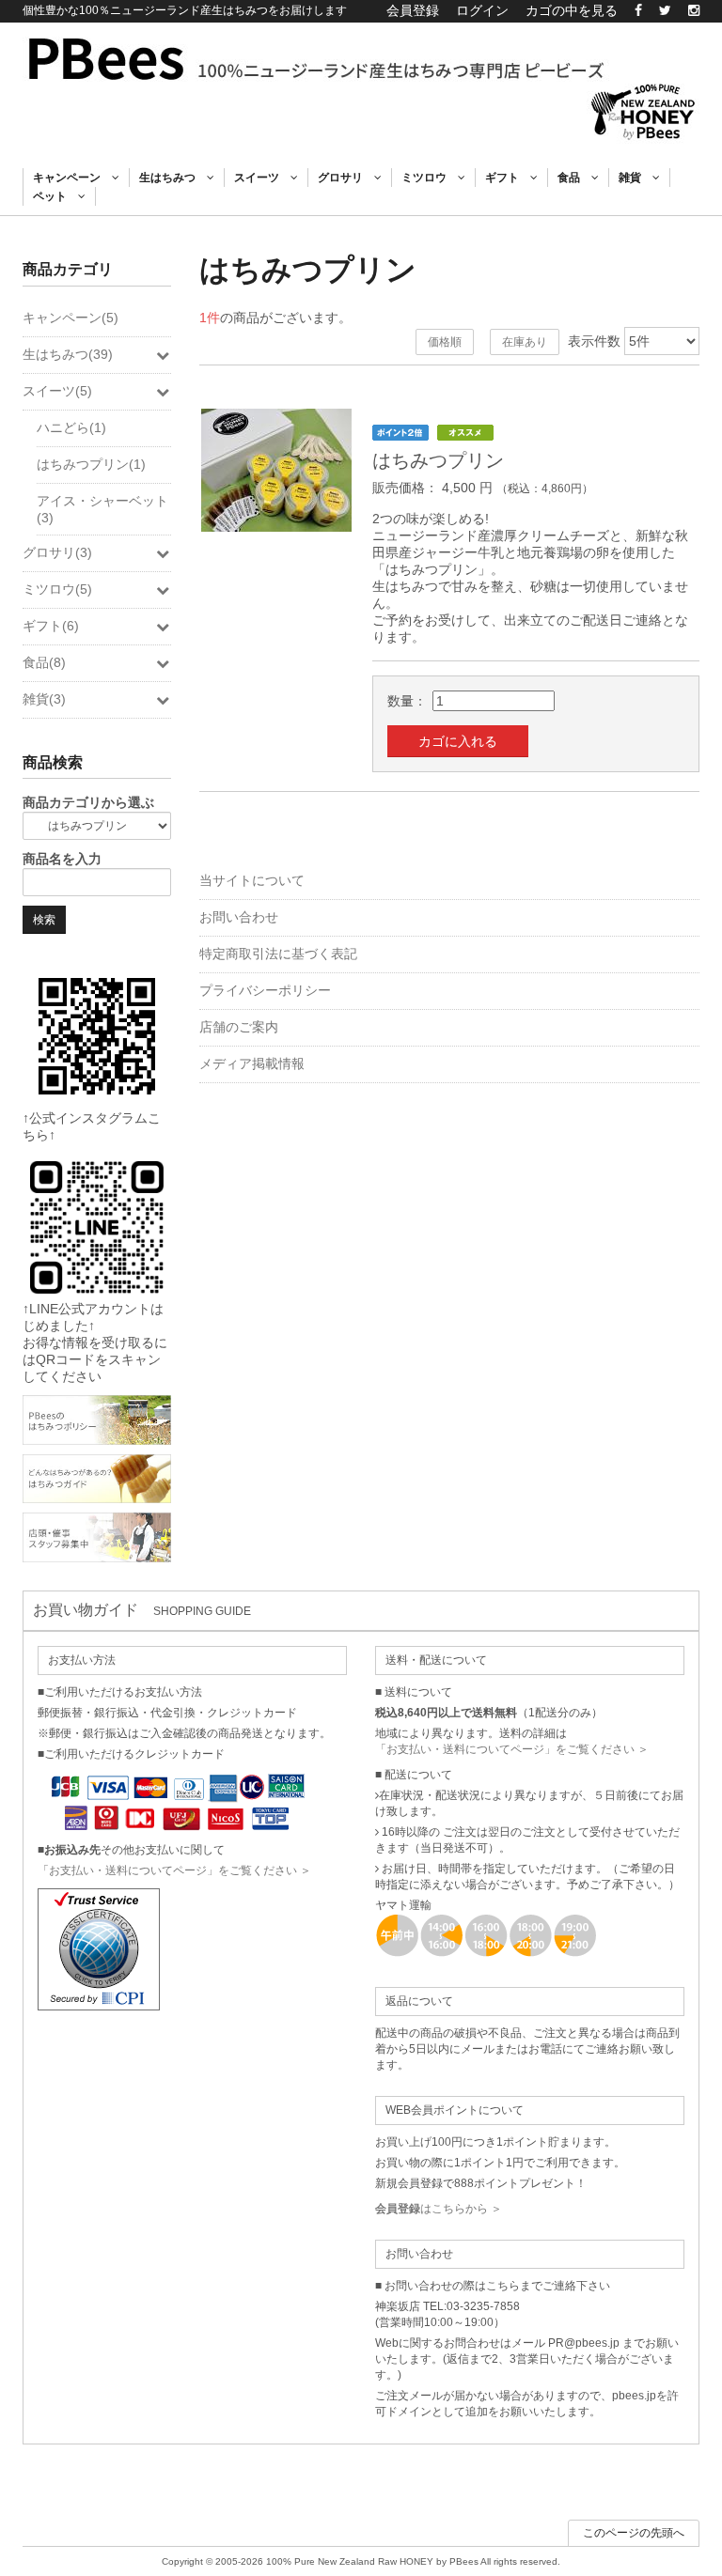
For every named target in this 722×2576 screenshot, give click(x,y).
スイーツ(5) (57, 391)
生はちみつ (173, 178)
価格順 (445, 342)
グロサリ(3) (57, 552)
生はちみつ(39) (68, 354)
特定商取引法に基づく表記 (278, 954)
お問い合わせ (239, 917)
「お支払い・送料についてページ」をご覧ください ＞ (174, 1870)
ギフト (508, 178)
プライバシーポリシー (265, 990)
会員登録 (413, 10)
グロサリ (346, 178)
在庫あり (525, 342)
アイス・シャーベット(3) (102, 509)
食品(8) (44, 662)
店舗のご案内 (239, 1027)
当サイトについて (252, 880)
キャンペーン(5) (71, 318)
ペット (55, 196)
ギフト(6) (51, 626)
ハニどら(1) (71, 427)
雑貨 (636, 178)
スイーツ (262, 178)
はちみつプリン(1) (91, 464)
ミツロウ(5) (57, 589)
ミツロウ (430, 178)
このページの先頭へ (634, 2533)
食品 (574, 178)
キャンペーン (72, 178)
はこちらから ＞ (439, 2209)
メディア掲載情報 (252, 1063)
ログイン (482, 10)
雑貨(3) (44, 699)
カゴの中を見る (572, 10)
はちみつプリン (438, 460)
